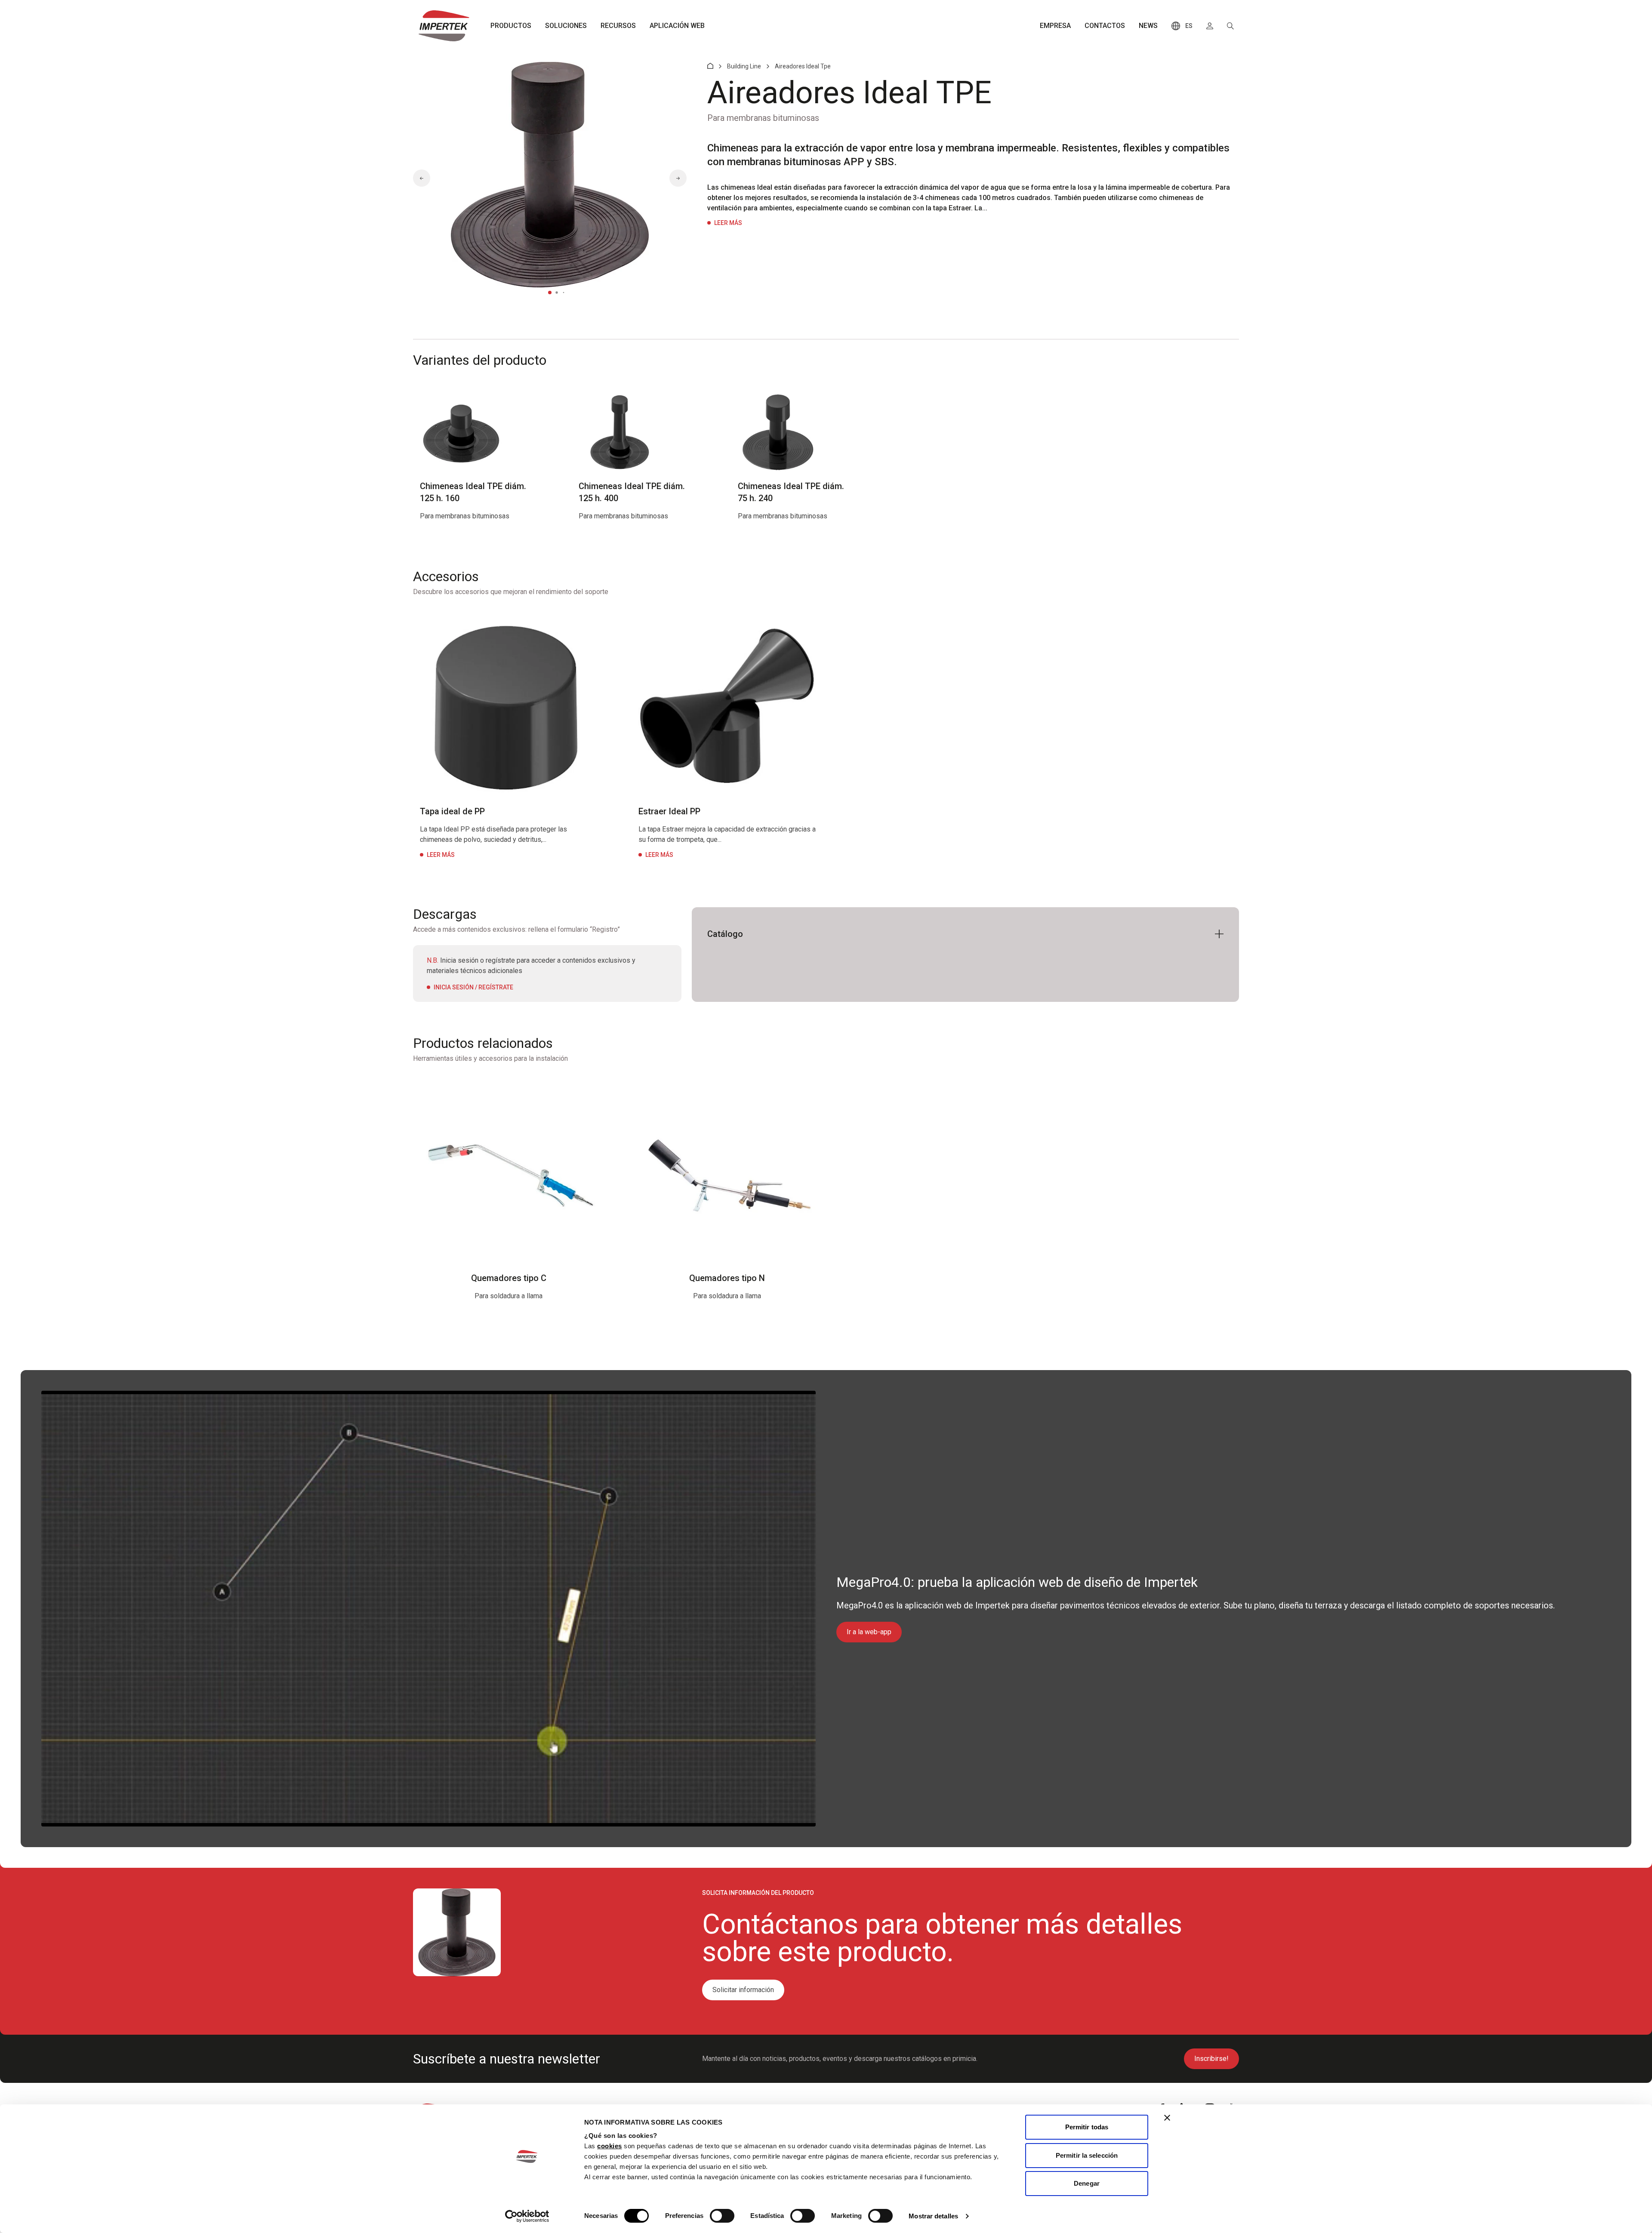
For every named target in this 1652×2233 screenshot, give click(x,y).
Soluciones (566, 26)
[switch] (722, 2216)
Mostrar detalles (933, 2216)
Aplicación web (677, 26)
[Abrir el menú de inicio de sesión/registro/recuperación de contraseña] (1210, 26)
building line (744, 66)
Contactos (1105, 26)
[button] (422, 178)
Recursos (618, 26)
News (1148, 26)
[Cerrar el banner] (1167, 2118)
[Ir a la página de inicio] (444, 26)
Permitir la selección (1087, 2155)
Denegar (1087, 2183)
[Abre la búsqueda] (1230, 26)
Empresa (1055, 26)
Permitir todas (1087, 2127)
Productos (511, 26)
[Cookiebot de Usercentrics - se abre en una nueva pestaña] (527, 2216)
